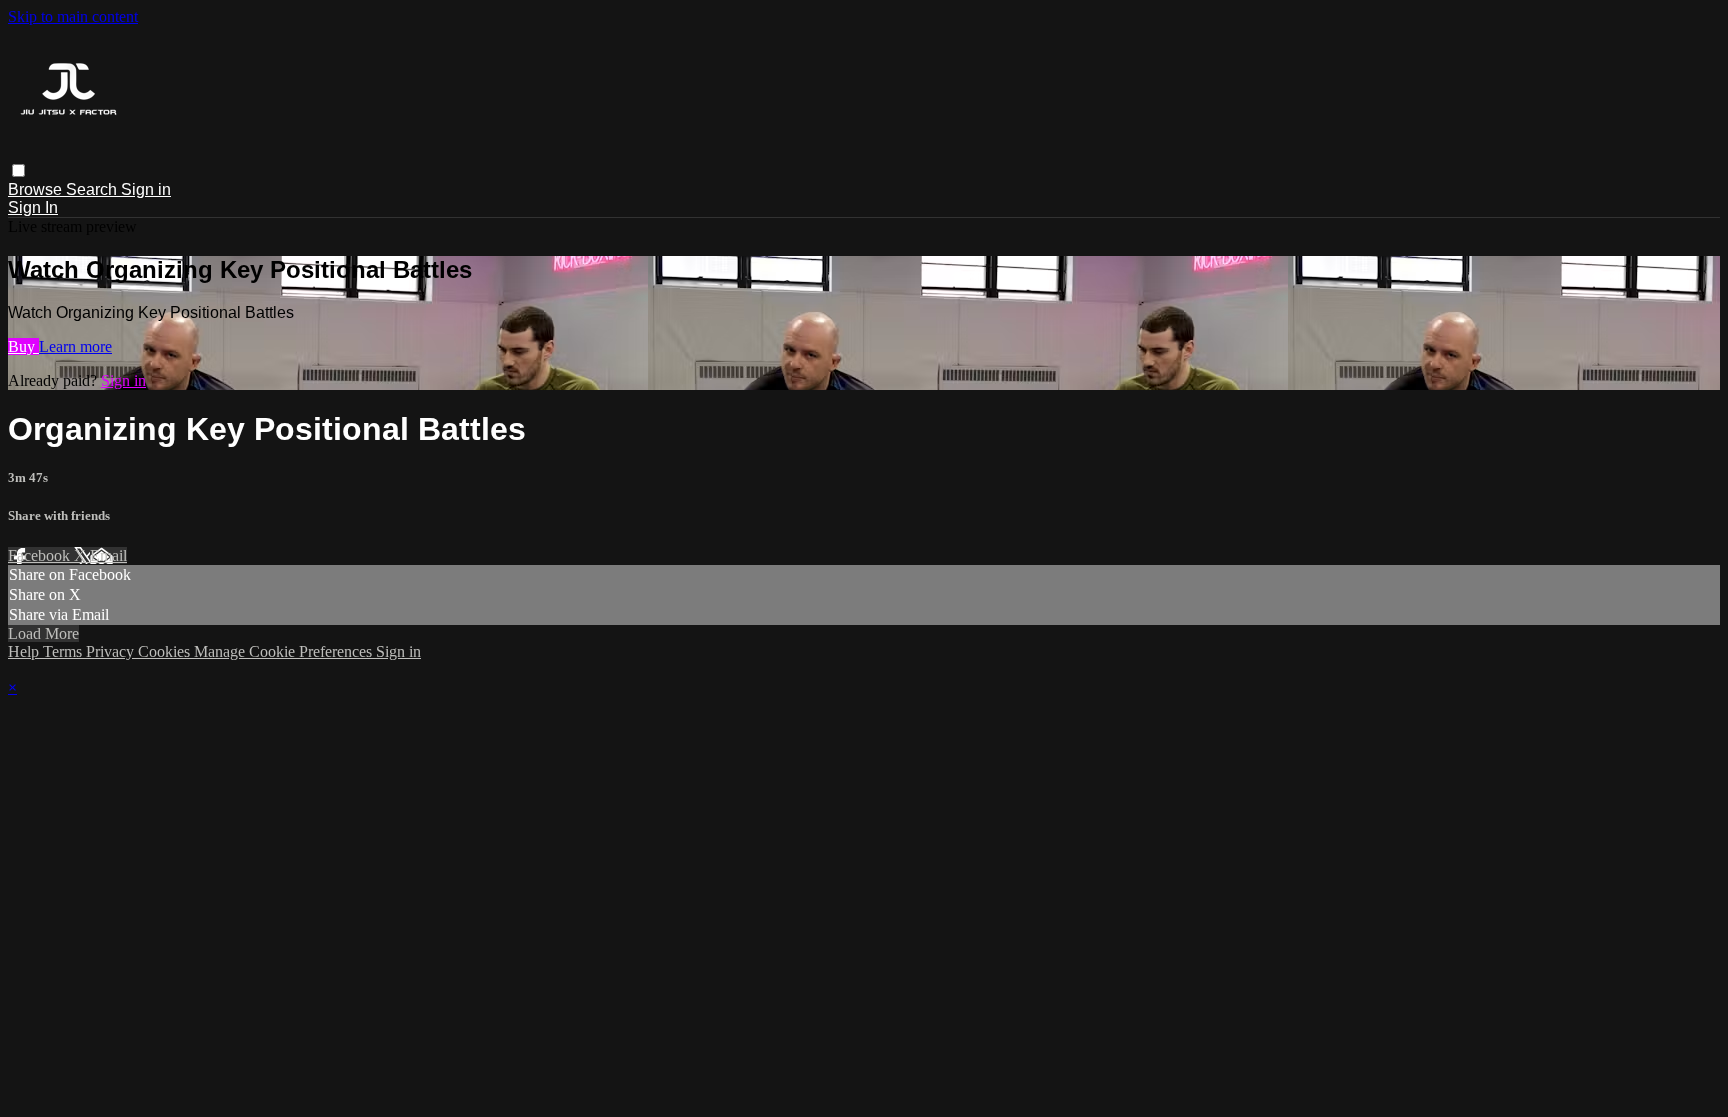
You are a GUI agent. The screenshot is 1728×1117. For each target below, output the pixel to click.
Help (25, 651)
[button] (18, 170)
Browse (37, 189)
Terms (64, 651)
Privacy (112, 651)
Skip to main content (73, 16)
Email (108, 555)
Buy (23, 346)
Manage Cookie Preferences (285, 651)
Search (93, 189)
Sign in (146, 189)
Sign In (33, 207)
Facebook (41, 555)
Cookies (166, 651)
